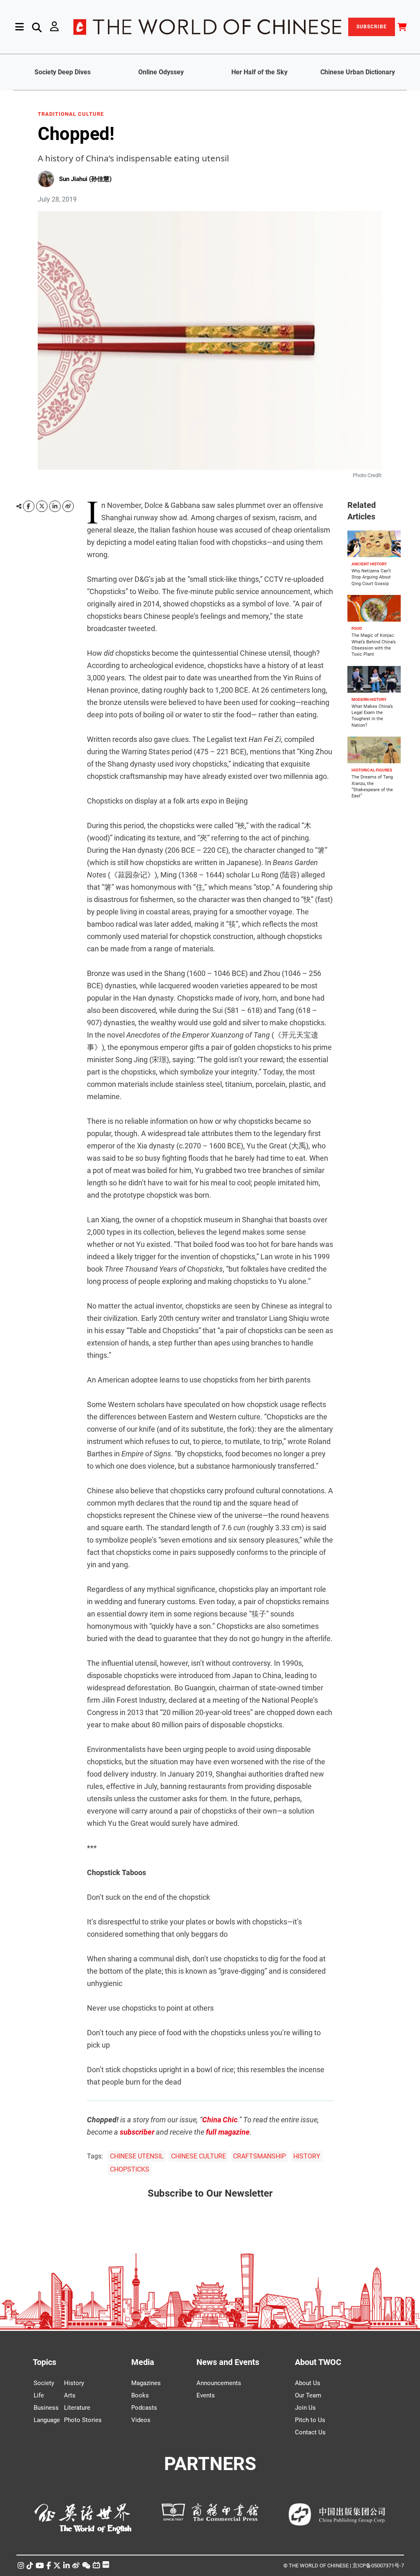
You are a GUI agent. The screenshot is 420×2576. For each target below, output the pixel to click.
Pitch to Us (310, 2420)
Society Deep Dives (63, 72)
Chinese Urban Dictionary (358, 72)
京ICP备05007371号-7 (378, 2566)
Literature (77, 2408)
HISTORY (307, 2156)
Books (140, 2395)
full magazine (228, 2132)
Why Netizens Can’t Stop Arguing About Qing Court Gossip (371, 577)
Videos (141, 2420)
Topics (45, 2362)
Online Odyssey (161, 72)
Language (47, 2420)
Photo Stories (83, 2420)
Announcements (219, 2383)
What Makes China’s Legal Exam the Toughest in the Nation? (372, 716)
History (74, 2383)
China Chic (220, 2120)
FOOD (357, 628)
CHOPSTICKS (130, 2169)
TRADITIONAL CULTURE (71, 114)
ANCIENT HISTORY (369, 564)
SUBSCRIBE (372, 27)
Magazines (146, 2383)
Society (44, 2383)
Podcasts (144, 2408)
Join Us (305, 2408)
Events (206, 2395)
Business (46, 2408)
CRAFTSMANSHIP (259, 2156)
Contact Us (310, 2432)
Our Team (308, 2395)
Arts (70, 2395)
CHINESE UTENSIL (137, 2156)
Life (39, 2395)
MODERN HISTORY (369, 699)
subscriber (137, 2132)
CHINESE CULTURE (199, 2156)
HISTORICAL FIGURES (372, 770)
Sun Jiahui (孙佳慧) (85, 179)
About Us (308, 2383)
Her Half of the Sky (259, 72)
